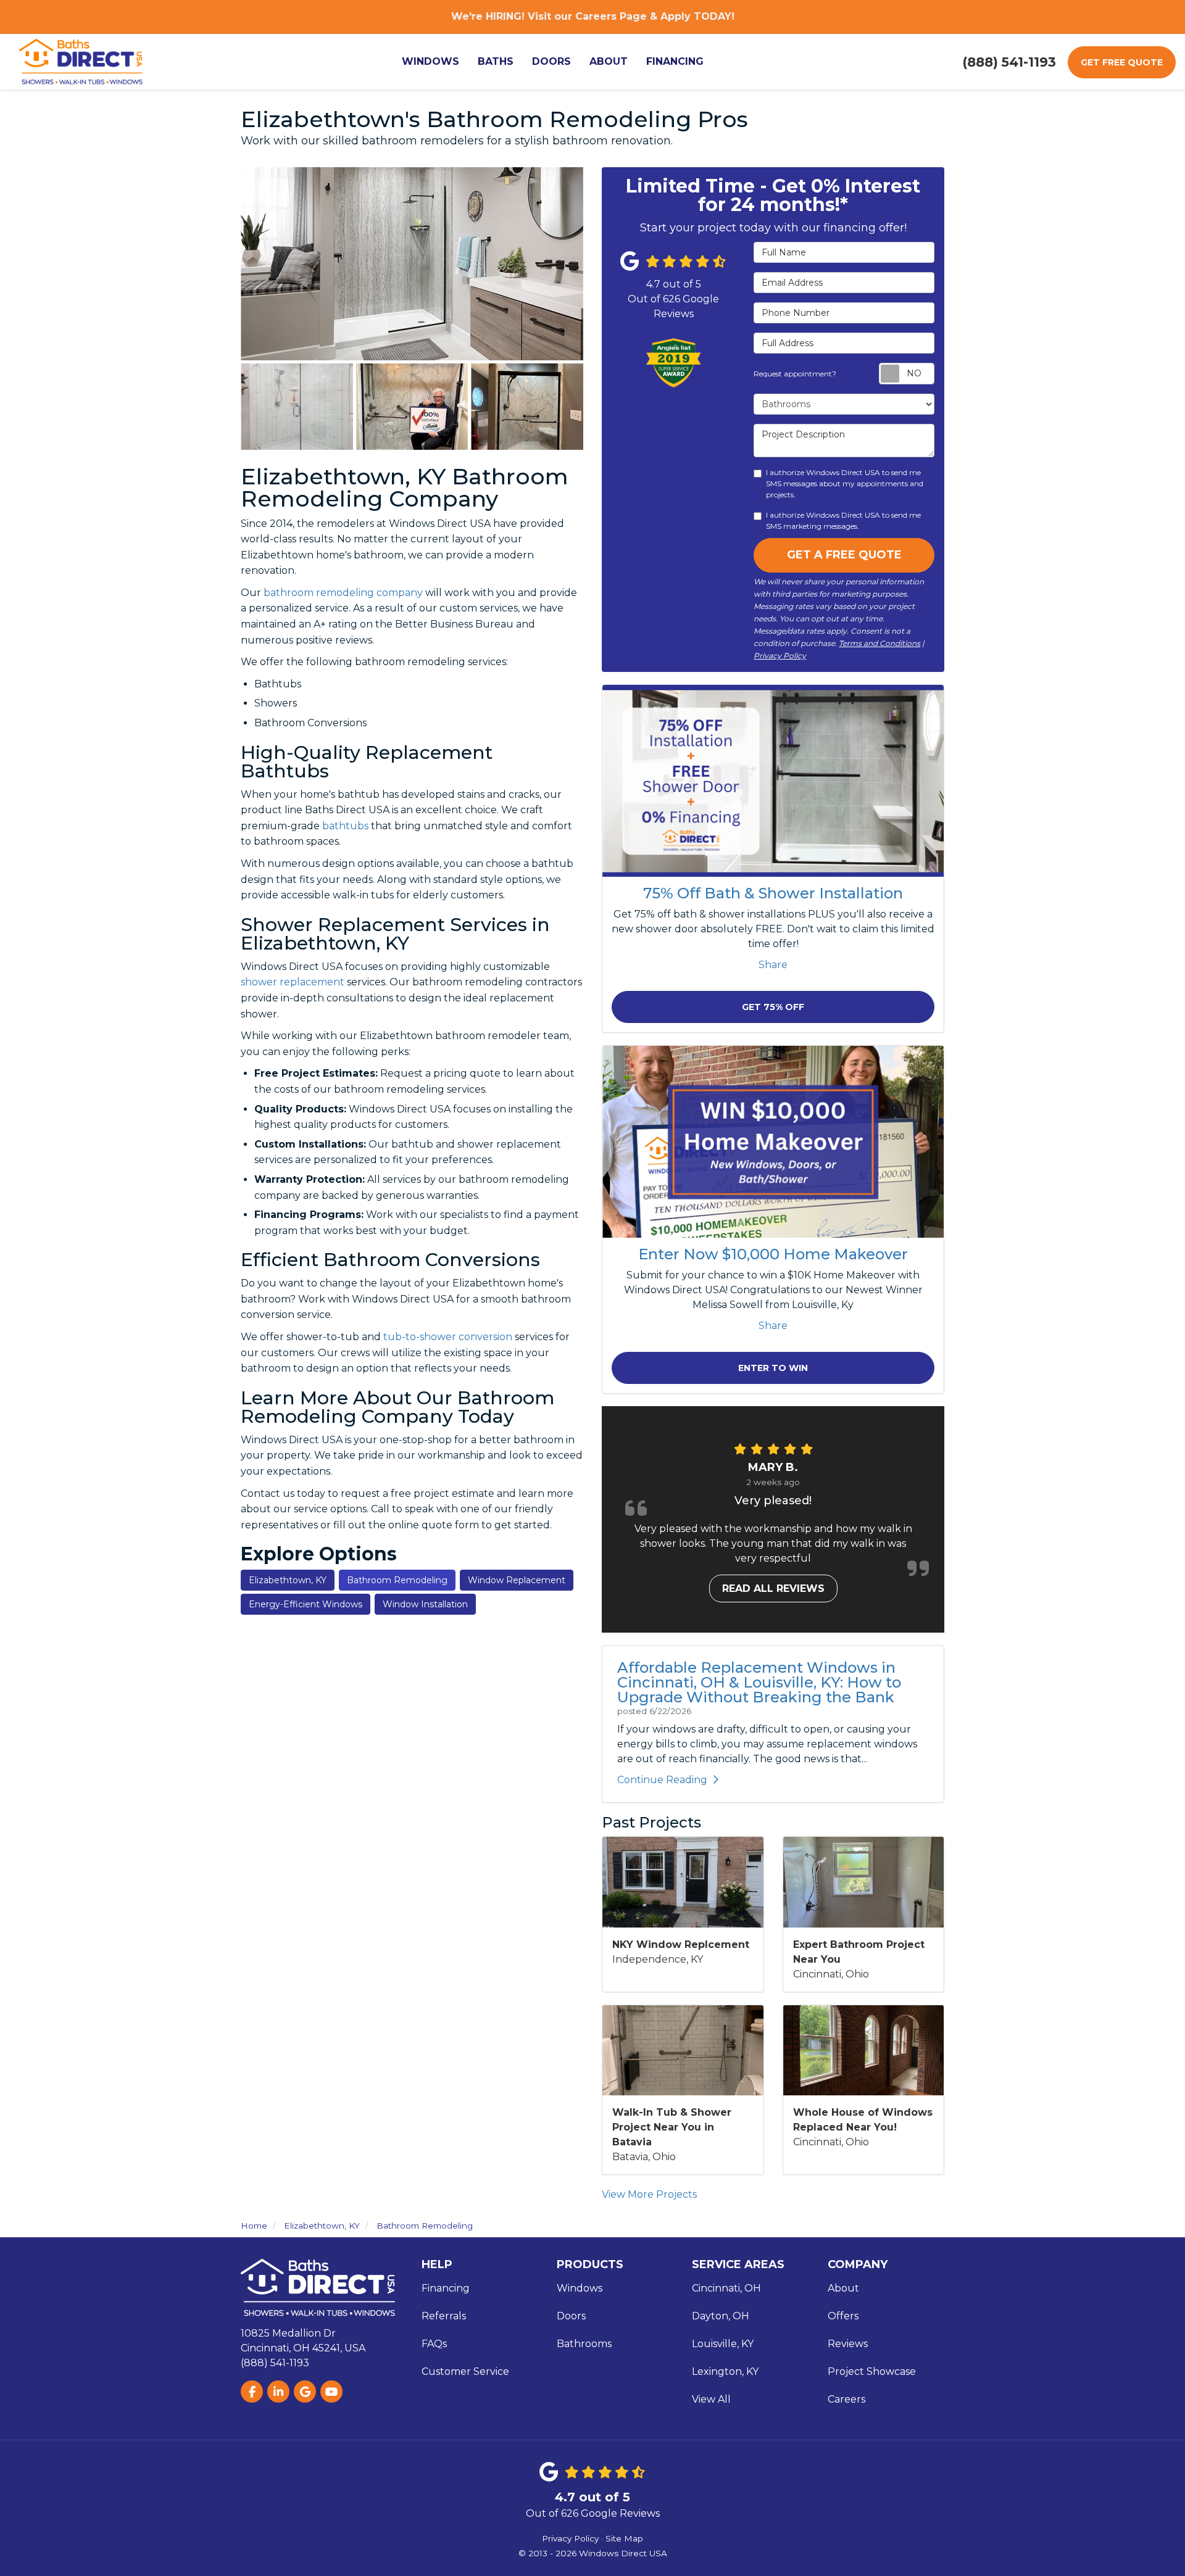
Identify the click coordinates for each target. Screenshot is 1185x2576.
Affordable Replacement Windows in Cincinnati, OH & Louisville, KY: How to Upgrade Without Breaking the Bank (759, 1682)
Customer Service (465, 2371)
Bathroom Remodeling (397, 1580)
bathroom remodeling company (343, 593)
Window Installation (425, 1604)
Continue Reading (662, 1780)
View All (711, 2399)
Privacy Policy (780, 656)
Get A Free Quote (844, 555)
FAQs (434, 2344)
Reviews (848, 2344)
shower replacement (293, 982)
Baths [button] (496, 61)
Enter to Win (773, 1368)
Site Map (624, 2538)
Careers (846, 2399)
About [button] (609, 61)
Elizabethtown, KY (288, 1580)
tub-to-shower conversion (448, 1337)
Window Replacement (517, 1580)
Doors (571, 2316)
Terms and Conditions (879, 643)
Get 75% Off (773, 1007)
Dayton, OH (721, 2316)
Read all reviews (773, 1588)
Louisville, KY (723, 2344)
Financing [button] (675, 61)
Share (773, 965)
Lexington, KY (725, 2371)
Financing (446, 2288)
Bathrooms (584, 2344)
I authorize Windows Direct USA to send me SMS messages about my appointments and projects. (845, 483)
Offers (843, 2316)
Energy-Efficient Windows (306, 1604)
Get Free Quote (1122, 62)
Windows (580, 2288)
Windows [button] (430, 61)
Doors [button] (551, 61)
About (843, 2288)
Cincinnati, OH (726, 2288)
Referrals (444, 2316)
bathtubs (345, 826)
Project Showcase (872, 2371)
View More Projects (649, 2194)
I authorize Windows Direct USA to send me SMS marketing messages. (843, 520)
